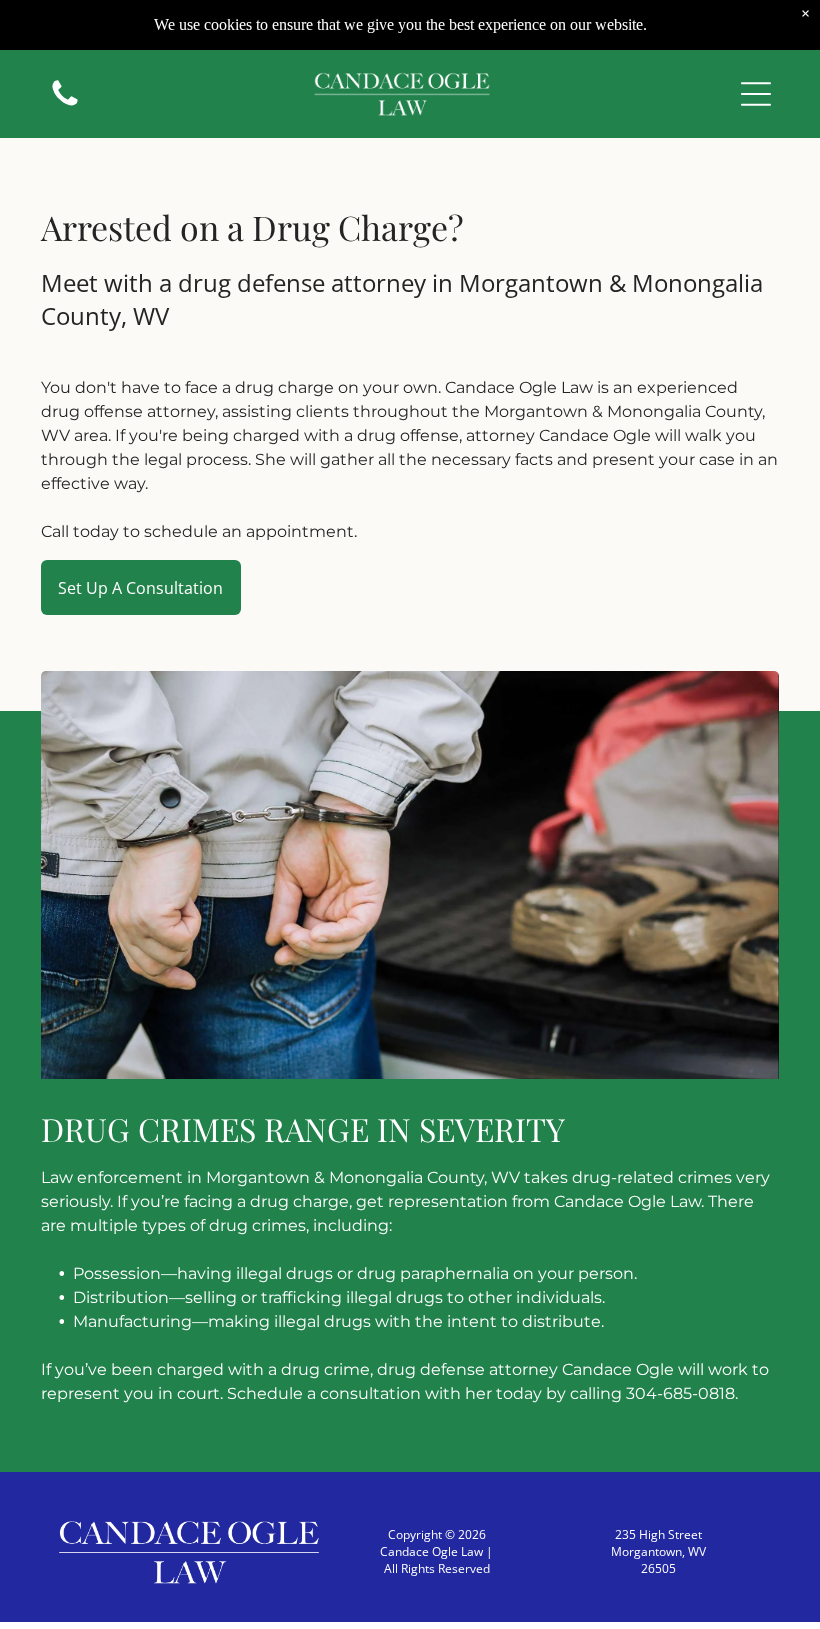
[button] (756, 94)
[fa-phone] (65, 104)
